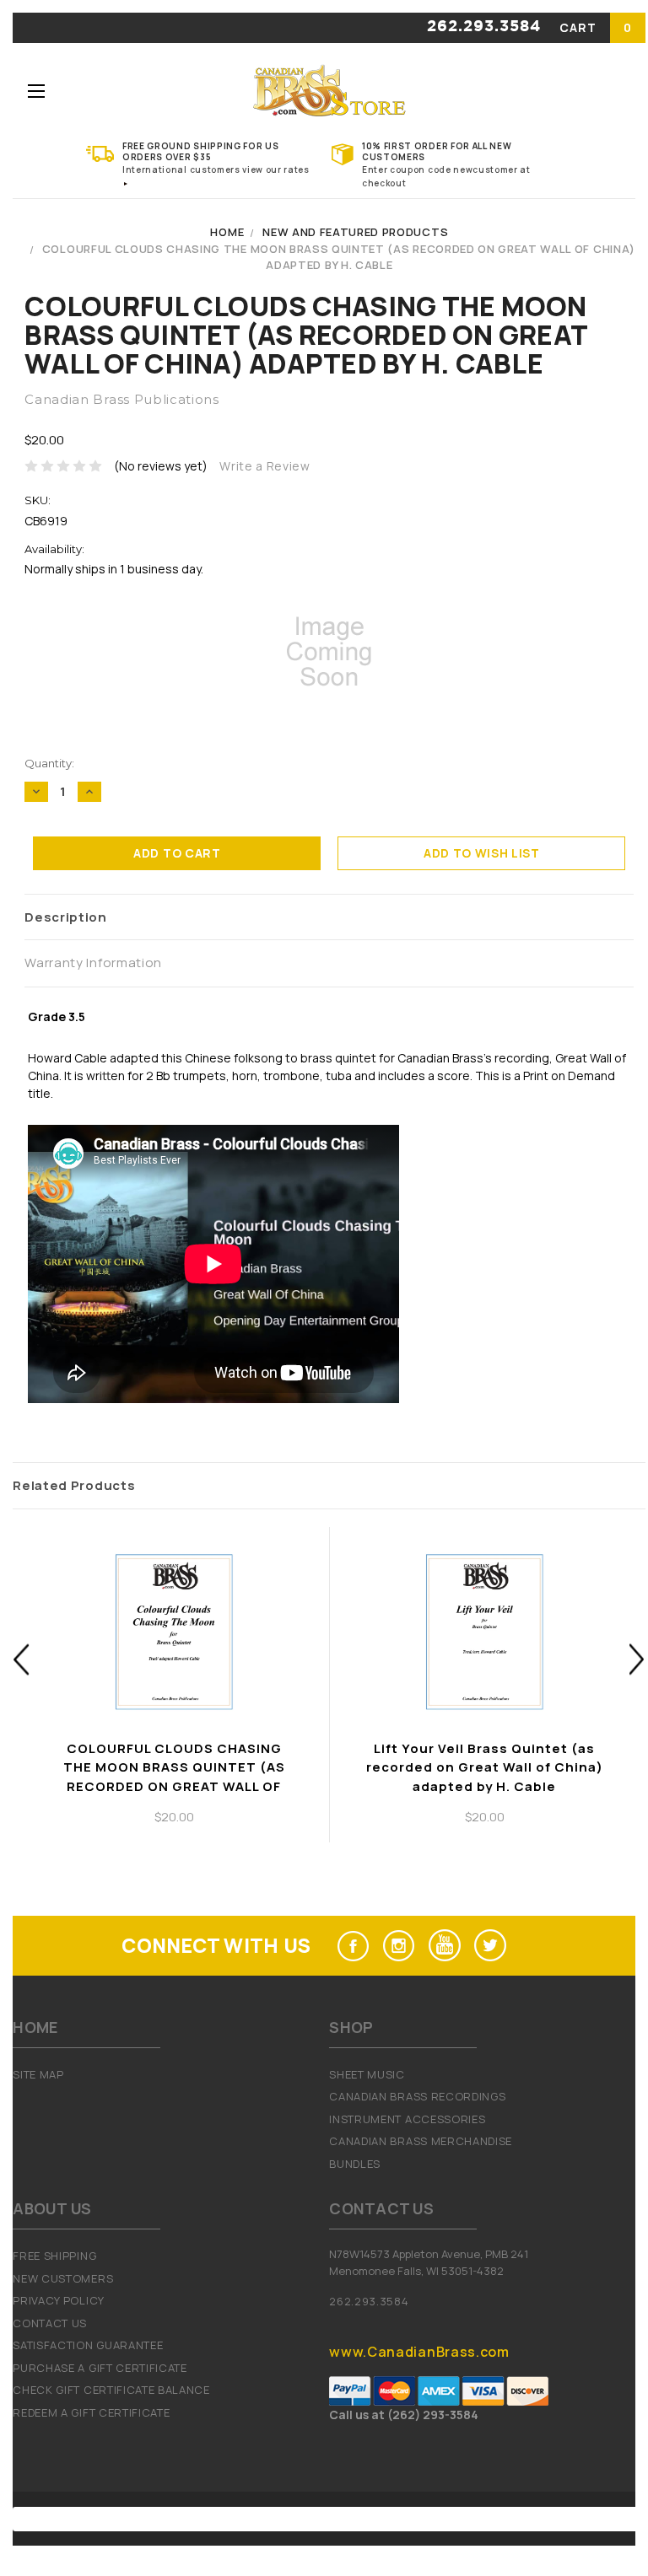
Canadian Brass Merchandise (421, 2141)
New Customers (63, 2278)
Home (227, 232)
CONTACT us (50, 2323)
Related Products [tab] (74, 1485)
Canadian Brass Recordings (417, 2096)
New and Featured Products (355, 232)
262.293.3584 (484, 27)
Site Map (38, 2074)
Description (65, 917)
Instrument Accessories (407, 2119)
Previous (22, 1659)
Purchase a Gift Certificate (100, 2368)
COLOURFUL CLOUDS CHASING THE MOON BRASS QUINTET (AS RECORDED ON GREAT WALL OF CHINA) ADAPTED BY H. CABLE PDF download (174, 1786)
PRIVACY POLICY (59, 2300)
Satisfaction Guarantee (88, 2345)
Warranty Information (93, 963)
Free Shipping (54, 2256)
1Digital (503, 2519)
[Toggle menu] (36, 91)
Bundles (355, 2164)
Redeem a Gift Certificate (91, 2412)
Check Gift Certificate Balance (111, 2390)
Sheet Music (367, 2074)
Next (637, 1659)
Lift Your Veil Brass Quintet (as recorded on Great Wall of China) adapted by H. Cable (485, 1767)
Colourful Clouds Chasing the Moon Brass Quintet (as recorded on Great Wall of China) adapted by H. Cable (339, 257)
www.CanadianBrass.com (419, 2352)
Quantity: (49, 763)
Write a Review (265, 466)
